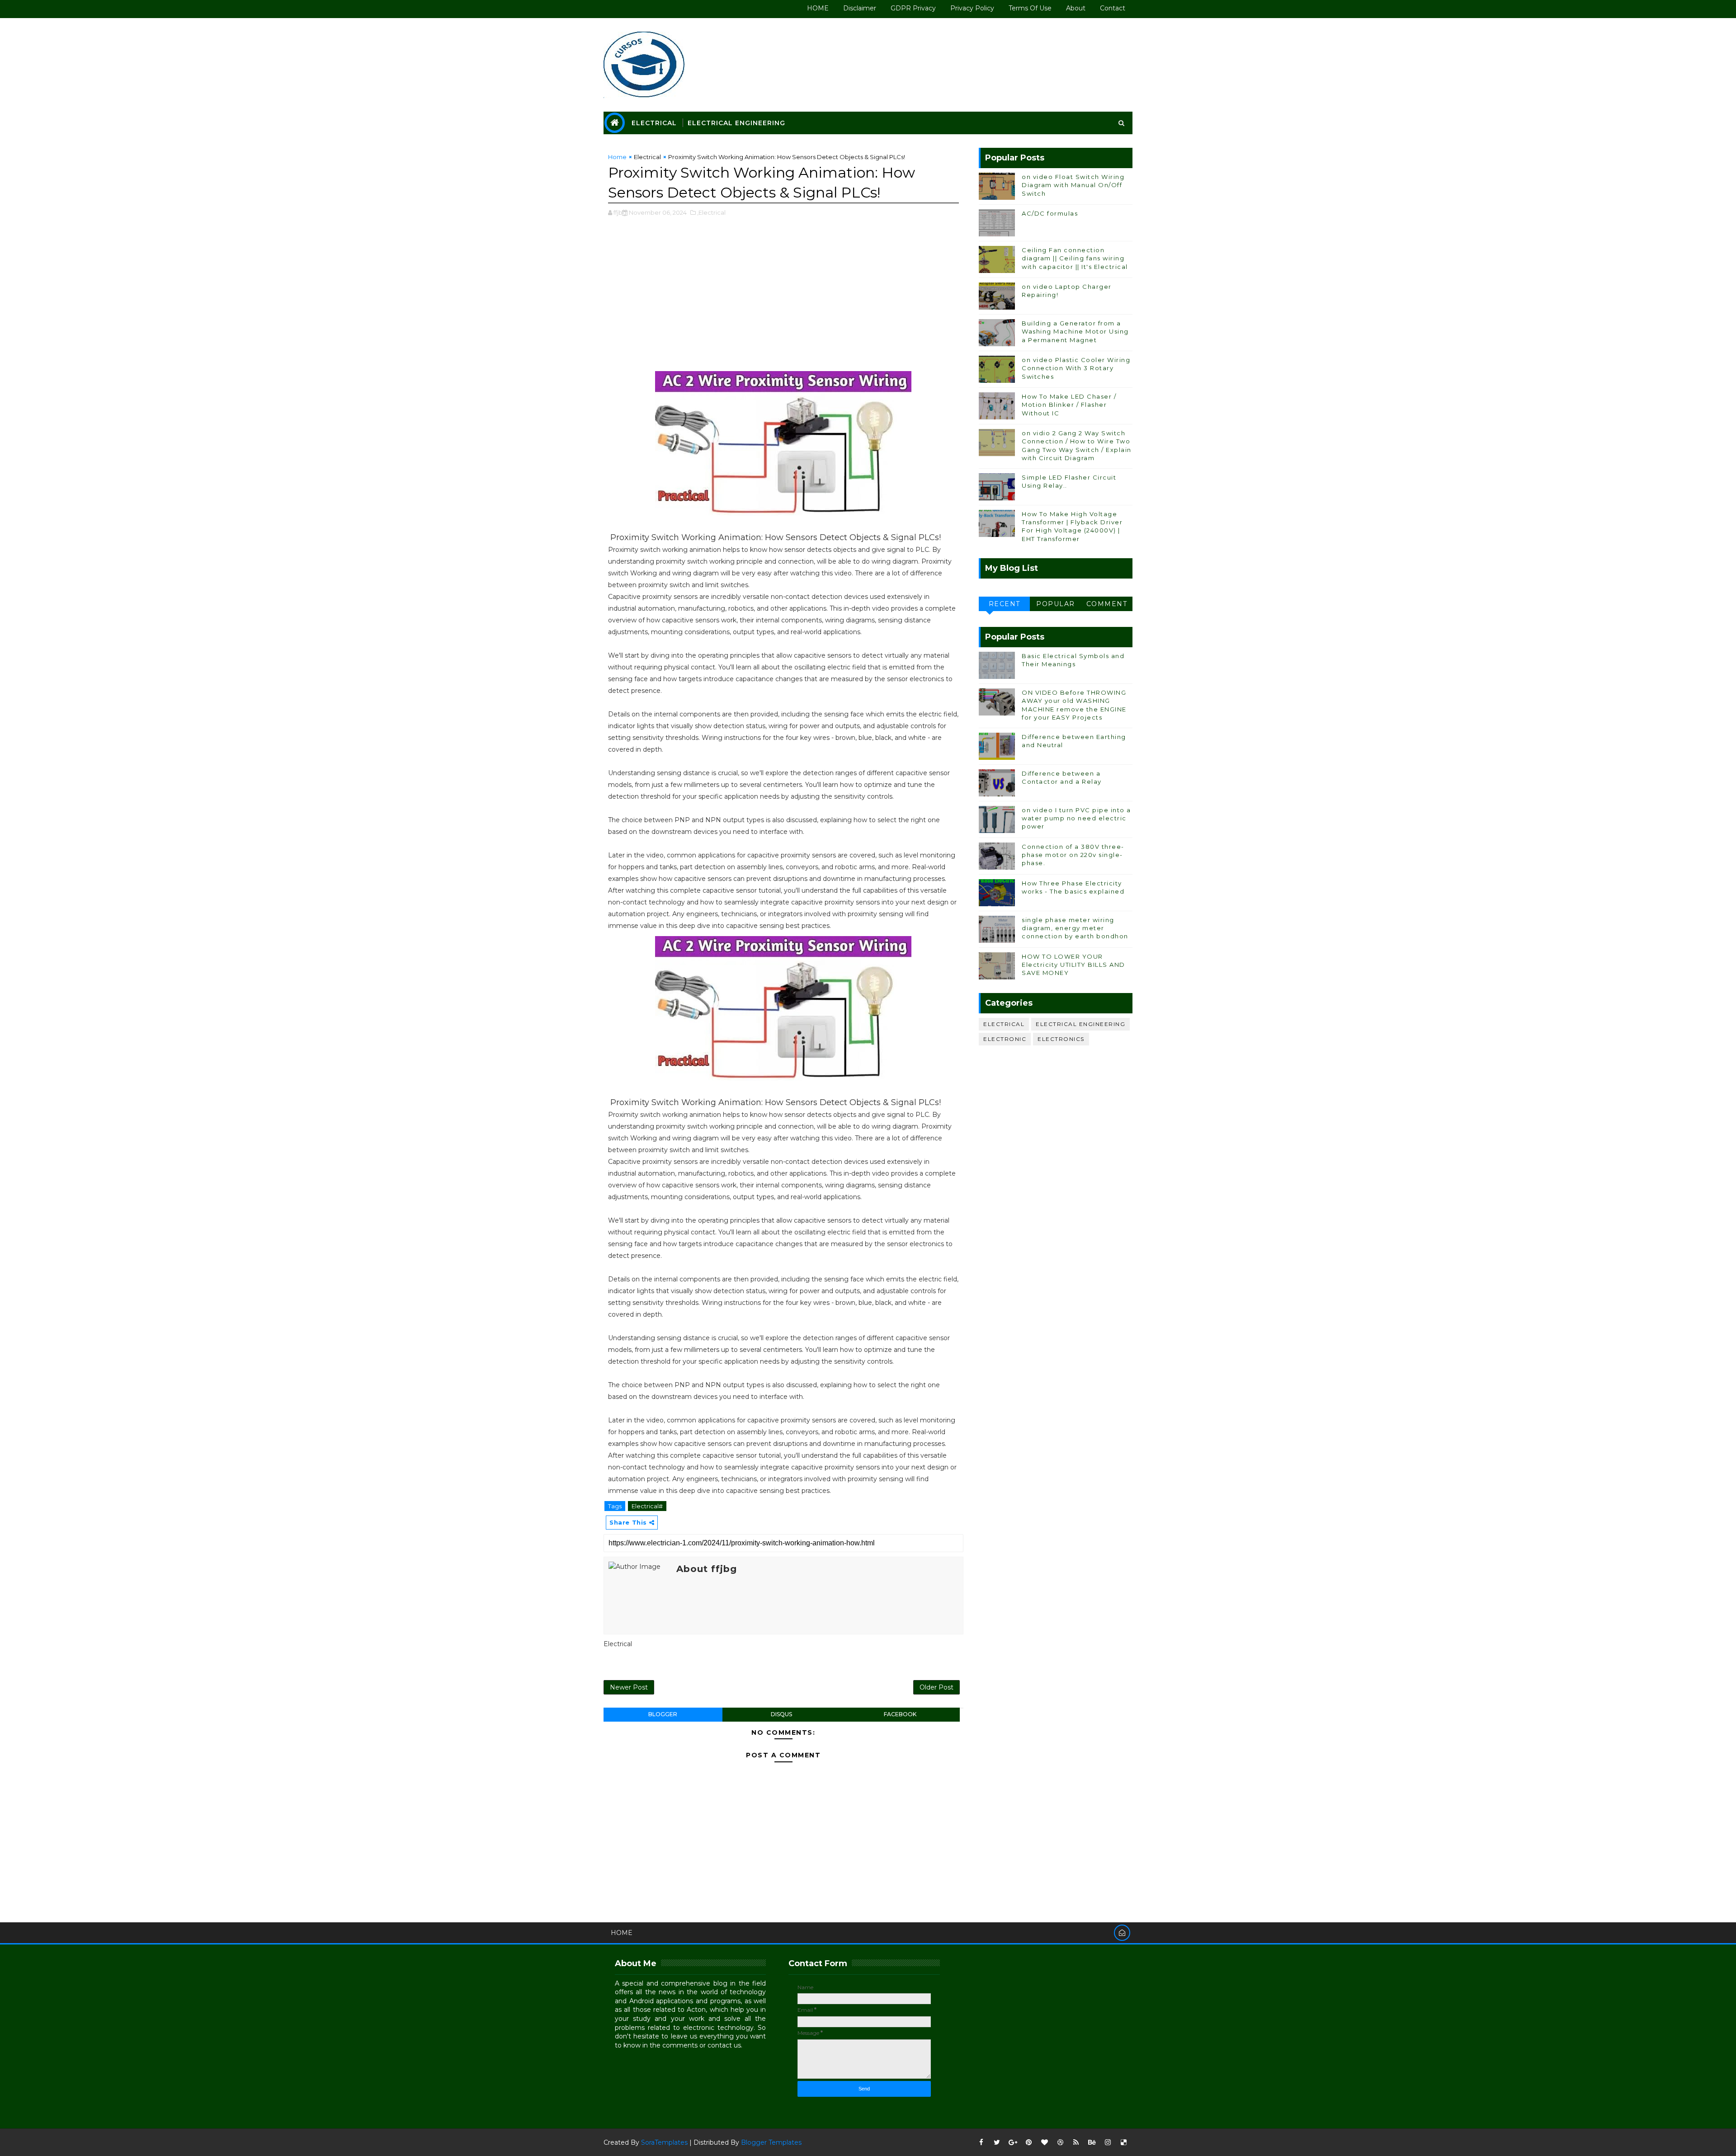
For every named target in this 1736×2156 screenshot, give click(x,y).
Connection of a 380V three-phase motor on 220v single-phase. (1073, 855)
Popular (1056, 604)
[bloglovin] (1044, 2142)
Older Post (936, 1687)
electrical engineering (1080, 1024)
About (1076, 8)
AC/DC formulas (1050, 213)
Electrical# (647, 1506)
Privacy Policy (972, 8)
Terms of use (1030, 8)
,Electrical (711, 212)
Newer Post (629, 1687)
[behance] (1092, 2142)
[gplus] (1013, 2142)
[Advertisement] (783, 299)
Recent (1005, 604)
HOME (818, 8)
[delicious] (1123, 2142)
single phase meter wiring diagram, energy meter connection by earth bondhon (1075, 928)
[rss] (1076, 2142)
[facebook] (981, 2142)
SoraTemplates (664, 2142)
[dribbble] (1060, 2142)
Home (617, 157)
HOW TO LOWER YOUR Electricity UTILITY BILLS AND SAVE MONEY (1073, 965)
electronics (1061, 1039)
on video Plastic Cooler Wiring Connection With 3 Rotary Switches (1076, 368)
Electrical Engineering (736, 123)
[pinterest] (1028, 2142)
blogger (663, 1714)
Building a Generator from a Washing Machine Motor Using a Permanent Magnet (1075, 331)
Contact (1113, 8)
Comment (1107, 604)
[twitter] (997, 2142)
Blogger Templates (771, 2142)
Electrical (654, 123)
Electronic (1005, 1039)
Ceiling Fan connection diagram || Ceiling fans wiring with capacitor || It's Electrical (1075, 258)
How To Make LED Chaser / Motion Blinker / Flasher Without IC (1069, 405)
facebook (900, 1714)
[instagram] (1108, 2142)
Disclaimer (860, 8)
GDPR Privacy (913, 8)
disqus (781, 1714)
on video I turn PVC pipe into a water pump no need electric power (1076, 818)
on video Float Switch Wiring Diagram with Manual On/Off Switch (1073, 185)
